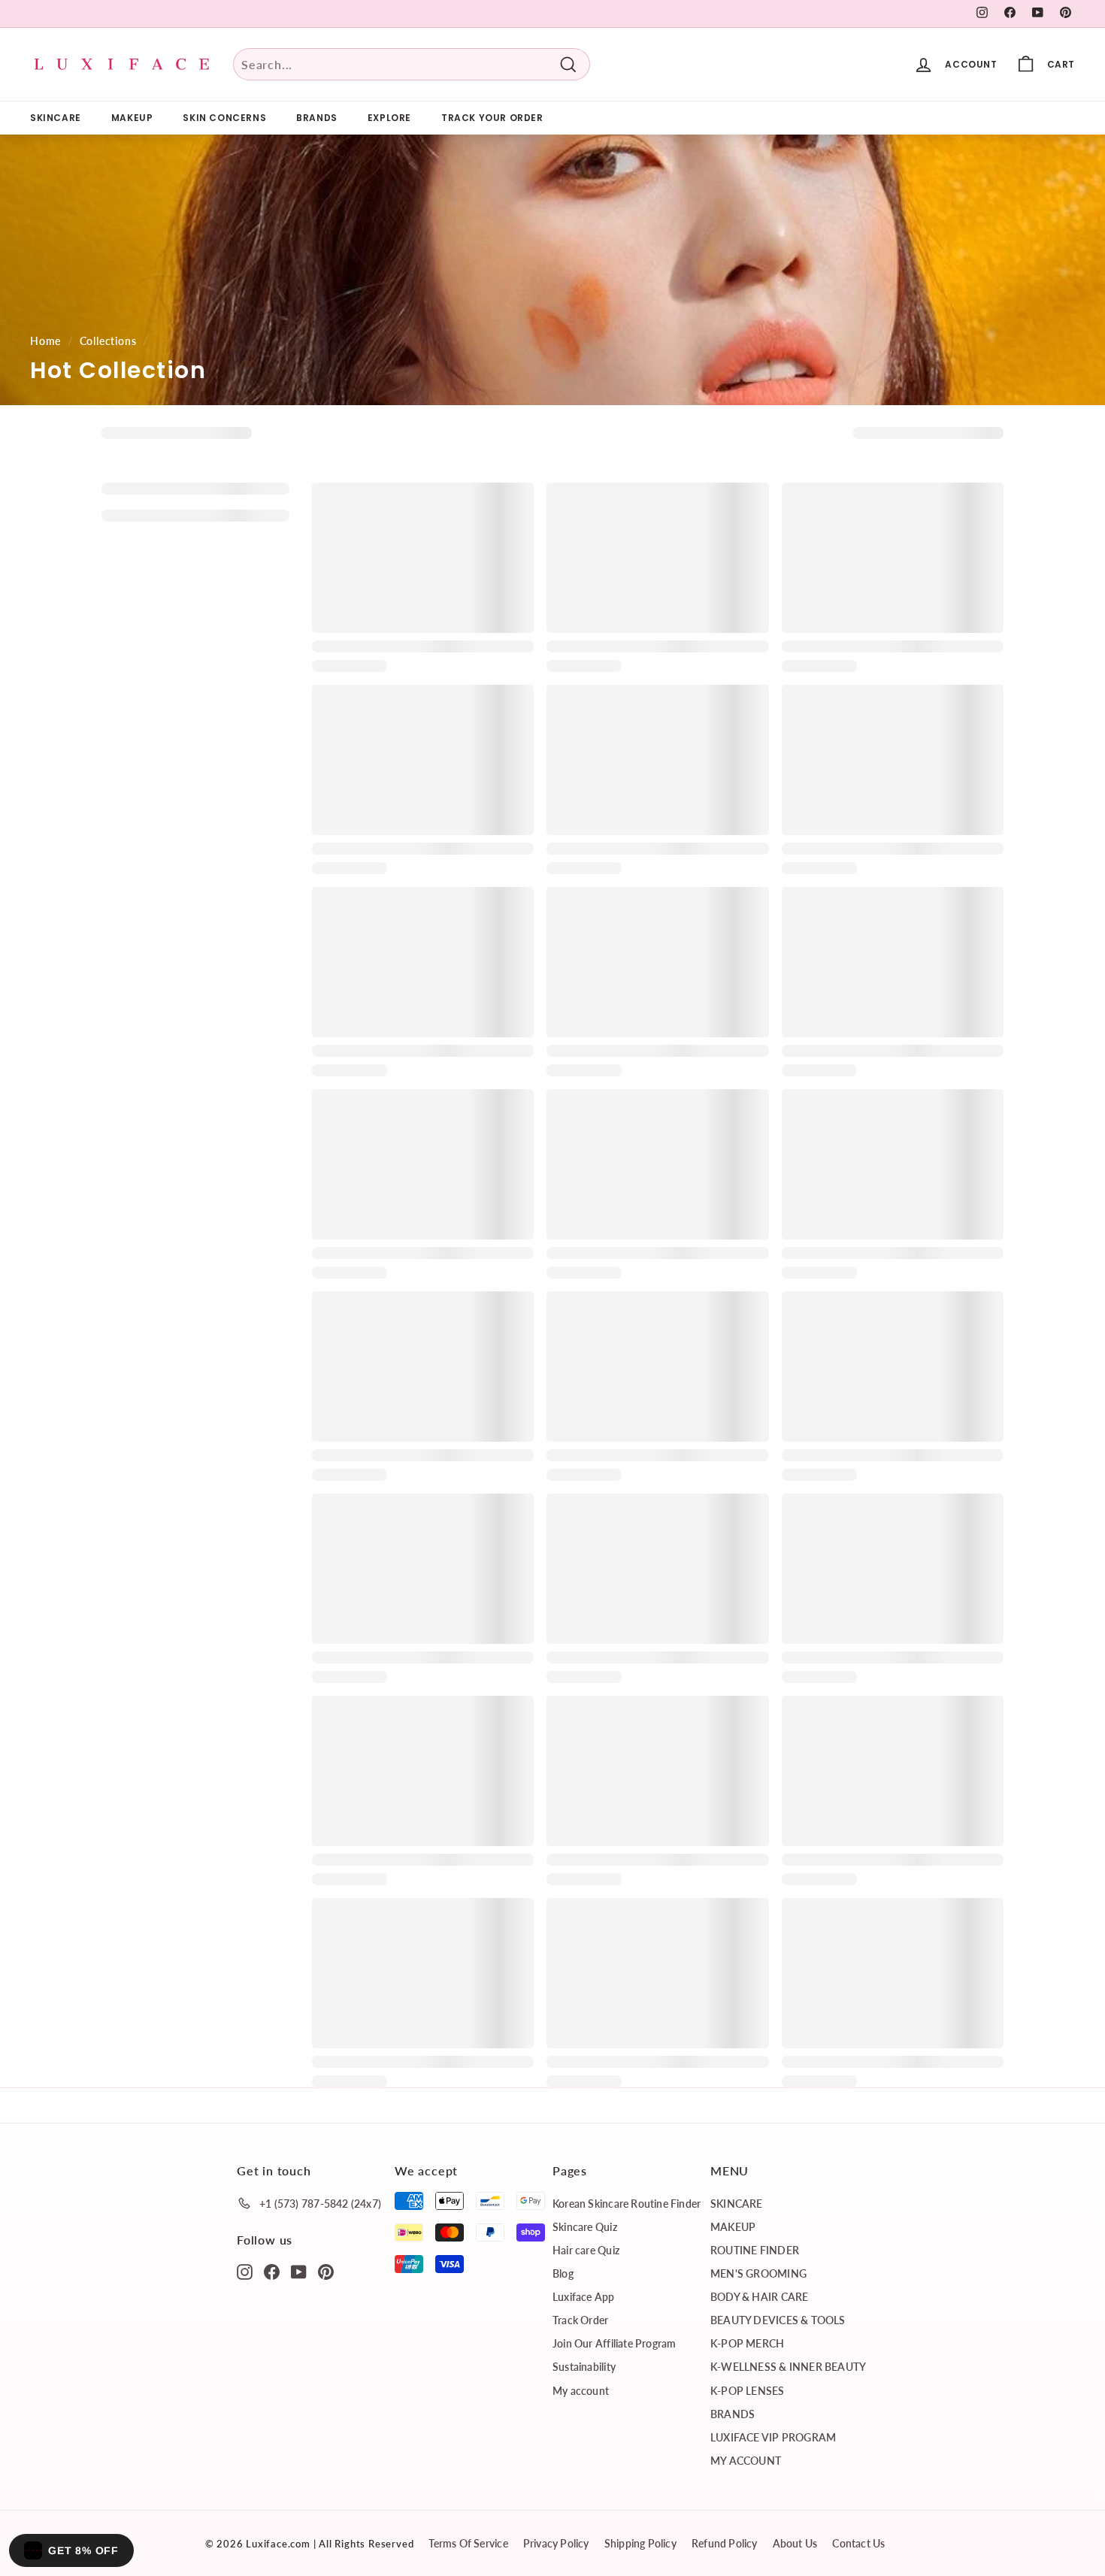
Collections (108, 341)
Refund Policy (725, 2543)
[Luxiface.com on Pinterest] (326, 2271)
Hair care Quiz (586, 2250)
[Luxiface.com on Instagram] (245, 2271)
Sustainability (584, 2367)
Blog (563, 2273)
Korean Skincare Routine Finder (627, 2204)
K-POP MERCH (747, 2343)
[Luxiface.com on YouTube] (299, 2271)
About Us (795, 2543)
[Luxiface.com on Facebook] (272, 2271)
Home (45, 341)
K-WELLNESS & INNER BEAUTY (788, 2367)
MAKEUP (132, 118)
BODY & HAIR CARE (759, 2297)
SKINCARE (56, 118)
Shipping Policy (640, 2543)
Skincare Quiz (585, 2227)
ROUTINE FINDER (755, 2250)
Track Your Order (492, 118)
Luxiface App (584, 2297)
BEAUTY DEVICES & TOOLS (778, 2320)
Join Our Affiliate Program (614, 2343)
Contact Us (858, 2543)
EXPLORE (389, 118)
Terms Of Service (468, 2543)
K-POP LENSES (748, 2391)
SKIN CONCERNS (224, 118)
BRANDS (317, 118)
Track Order (580, 2320)
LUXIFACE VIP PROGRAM (773, 2437)
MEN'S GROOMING (758, 2273)
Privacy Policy (556, 2543)
